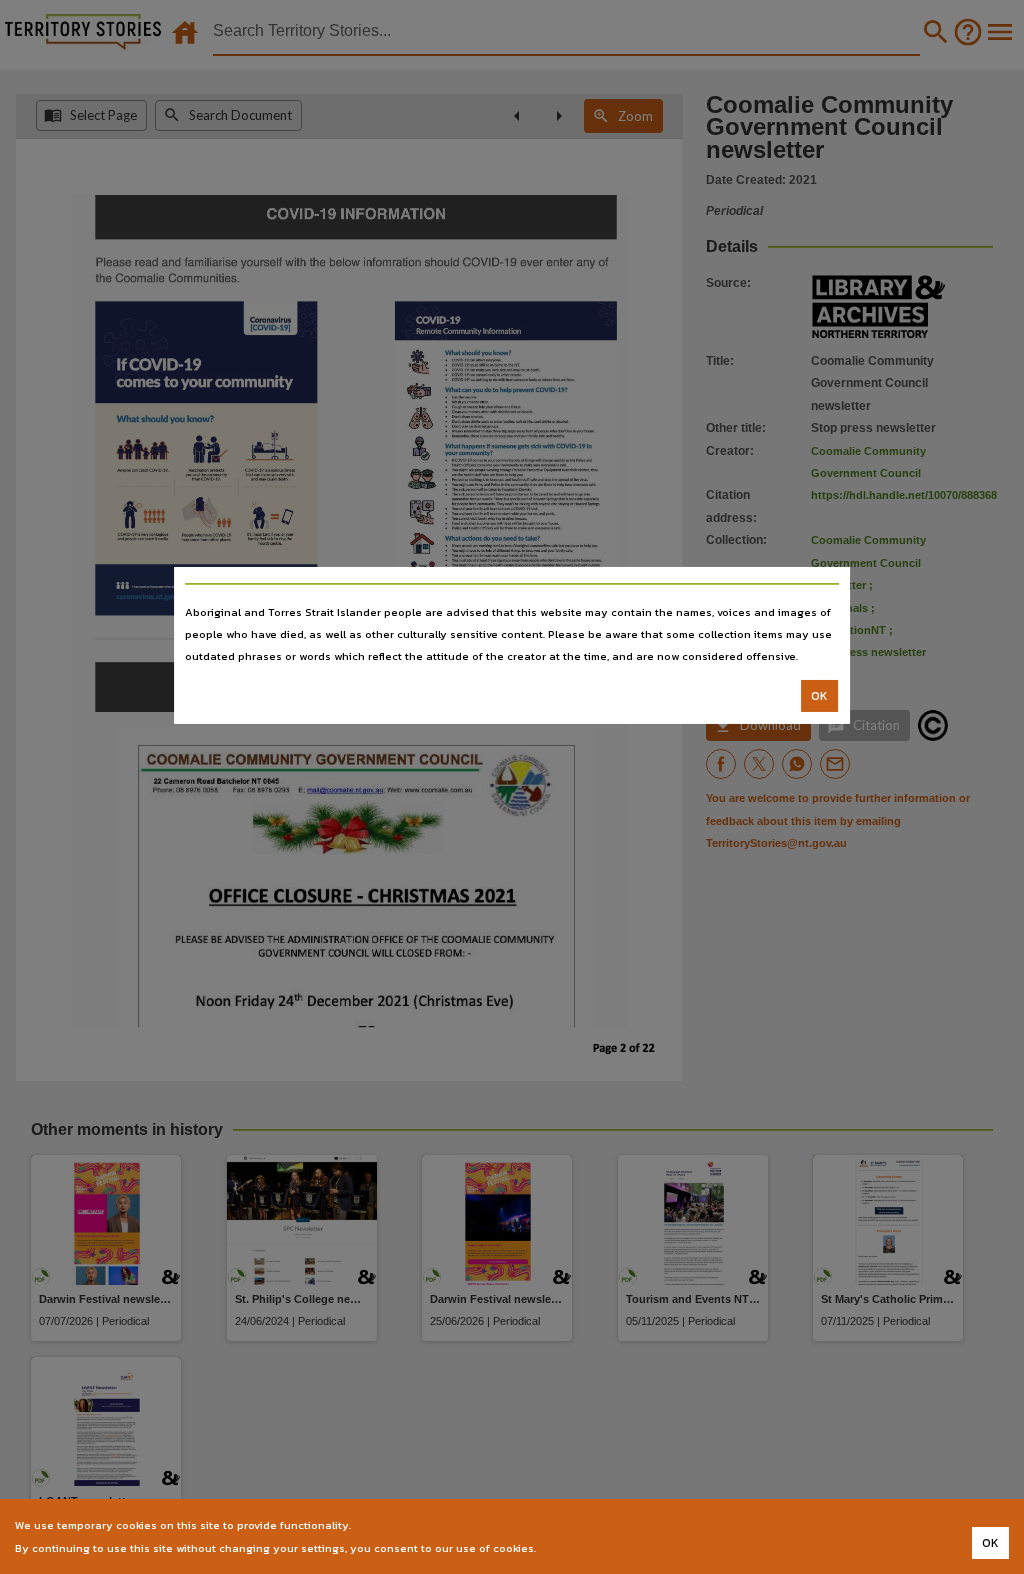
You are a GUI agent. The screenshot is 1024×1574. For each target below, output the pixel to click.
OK (819, 696)
